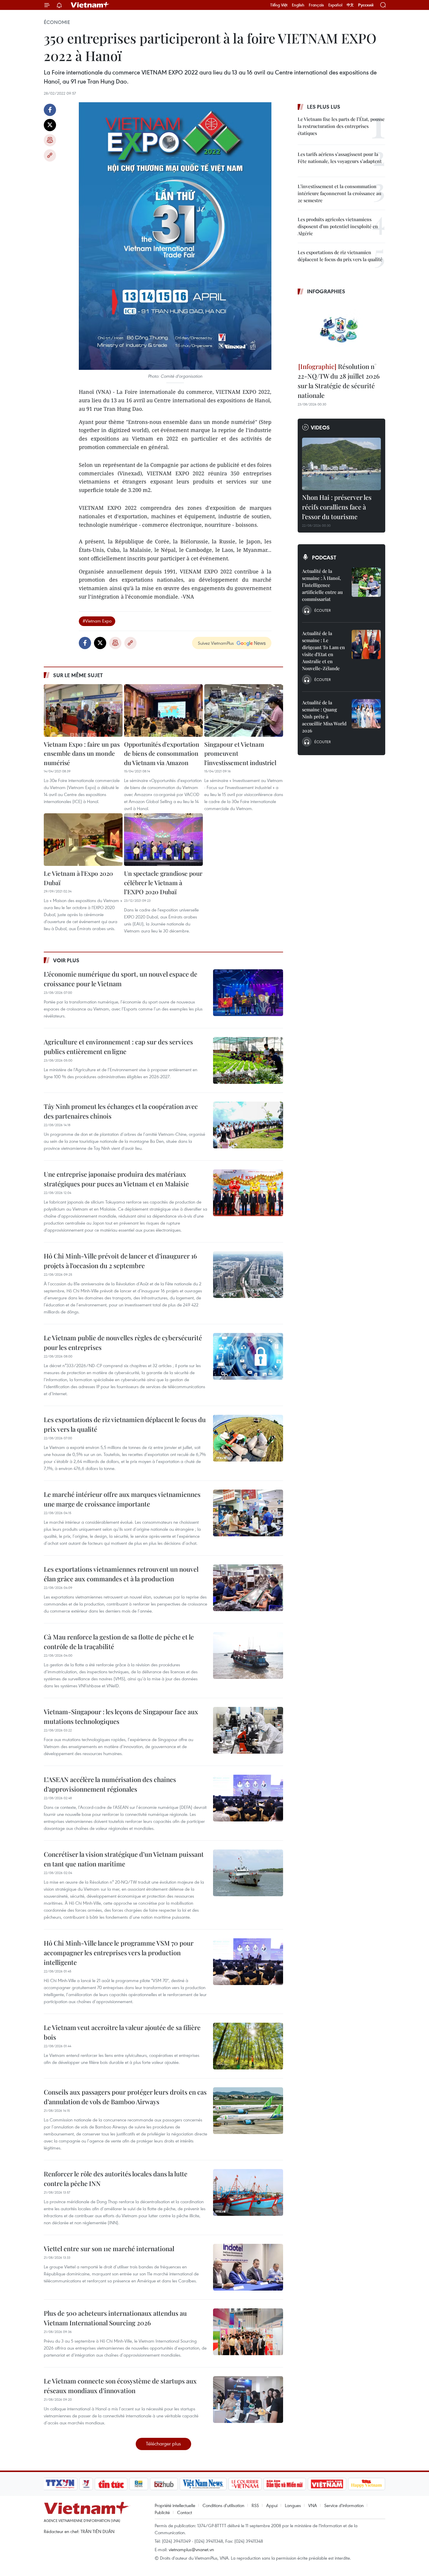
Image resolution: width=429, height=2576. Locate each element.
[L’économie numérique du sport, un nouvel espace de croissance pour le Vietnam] (248, 993)
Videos (320, 427)
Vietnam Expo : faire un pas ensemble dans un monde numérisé (82, 753)
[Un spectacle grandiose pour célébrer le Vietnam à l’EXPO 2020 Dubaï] (163, 840)
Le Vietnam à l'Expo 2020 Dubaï (78, 878)
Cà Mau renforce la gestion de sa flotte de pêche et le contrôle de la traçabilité (119, 1642)
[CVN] (245, 2484)
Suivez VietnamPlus (216, 643)
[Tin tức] (111, 2484)
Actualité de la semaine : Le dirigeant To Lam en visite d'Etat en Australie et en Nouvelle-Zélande (324, 651)
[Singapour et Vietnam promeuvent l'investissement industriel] (244, 710)
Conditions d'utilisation (223, 2505)
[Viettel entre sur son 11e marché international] (248, 2267)
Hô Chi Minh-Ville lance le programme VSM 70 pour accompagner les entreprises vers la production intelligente (119, 1953)
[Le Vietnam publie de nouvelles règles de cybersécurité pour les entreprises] (248, 1356)
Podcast (324, 557)
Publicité (162, 2512)
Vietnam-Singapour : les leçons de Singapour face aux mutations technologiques (121, 1716)
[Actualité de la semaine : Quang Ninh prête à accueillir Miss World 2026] (366, 714)
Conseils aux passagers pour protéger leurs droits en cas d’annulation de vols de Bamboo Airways (125, 2097)
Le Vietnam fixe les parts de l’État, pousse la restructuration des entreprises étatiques (341, 126)
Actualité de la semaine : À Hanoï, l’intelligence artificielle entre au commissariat (322, 585)
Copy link (50, 155)
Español (335, 5)
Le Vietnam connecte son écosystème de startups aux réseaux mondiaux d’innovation (120, 2386)
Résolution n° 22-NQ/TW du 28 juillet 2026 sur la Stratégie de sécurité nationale (339, 381)
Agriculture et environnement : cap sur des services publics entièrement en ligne (118, 1047)
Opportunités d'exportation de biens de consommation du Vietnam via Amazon (162, 753)
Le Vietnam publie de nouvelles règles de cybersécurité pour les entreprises (123, 1342)
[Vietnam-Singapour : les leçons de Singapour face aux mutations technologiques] (248, 1730)
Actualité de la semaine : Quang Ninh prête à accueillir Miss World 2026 (324, 716)
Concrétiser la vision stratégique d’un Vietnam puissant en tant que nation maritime (124, 1859)
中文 (350, 5)
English (298, 5)
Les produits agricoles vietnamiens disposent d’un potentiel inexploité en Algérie (338, 226)
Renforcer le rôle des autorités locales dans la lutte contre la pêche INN (116, 2179)
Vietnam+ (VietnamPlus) (90, 5)
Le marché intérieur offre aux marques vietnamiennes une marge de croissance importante (122, 1499)
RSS (255, 2505)
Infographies (326, 291)
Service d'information (344, 2505)
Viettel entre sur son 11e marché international (109, 2249)
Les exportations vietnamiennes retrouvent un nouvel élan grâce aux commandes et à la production (121, 1574)
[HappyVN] (367, 2484)
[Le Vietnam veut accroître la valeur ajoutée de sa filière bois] (248, 2046)
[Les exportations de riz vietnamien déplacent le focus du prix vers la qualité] (248, 1438)
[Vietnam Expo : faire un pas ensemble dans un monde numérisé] (83, 710)
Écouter (322, 610)
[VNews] (86, 2484)
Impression (50, 140)
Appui (272, 2505)
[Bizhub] (164, 2484)
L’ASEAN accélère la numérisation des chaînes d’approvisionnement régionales (110, 1784)
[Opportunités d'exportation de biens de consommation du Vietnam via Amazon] (163, 710)
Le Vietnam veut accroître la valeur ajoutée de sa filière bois (122, 2032)
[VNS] (203, 2484)
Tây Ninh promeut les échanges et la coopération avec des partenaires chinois (121, 1111)
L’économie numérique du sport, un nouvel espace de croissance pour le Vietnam (121, 979)
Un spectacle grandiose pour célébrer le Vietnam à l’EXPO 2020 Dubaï (163, 882)
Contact (185, 2512)
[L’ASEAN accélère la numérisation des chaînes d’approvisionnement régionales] (248, 1798)
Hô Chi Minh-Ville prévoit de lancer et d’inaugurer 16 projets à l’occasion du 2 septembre (120, 1261)
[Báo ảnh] (327, 2484)
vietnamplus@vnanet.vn (191, 2549)
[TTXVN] (60, 2484)
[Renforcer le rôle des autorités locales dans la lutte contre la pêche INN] (248, 2192)
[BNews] (139, 2484)
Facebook (50, 110)
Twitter (50, 125)
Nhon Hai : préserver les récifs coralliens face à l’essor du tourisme (337, 507)
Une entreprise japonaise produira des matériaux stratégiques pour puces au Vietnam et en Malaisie (116, 1179)
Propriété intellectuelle (175, 2505)
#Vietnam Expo (97, 621)
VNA (313, 2505)
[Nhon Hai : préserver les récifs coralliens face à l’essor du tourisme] (341, 464)
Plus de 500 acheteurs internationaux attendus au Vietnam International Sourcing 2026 (115, 2318)
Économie (57, 22)
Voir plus (66, 960)
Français (316, 5)
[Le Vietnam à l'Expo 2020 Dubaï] (83, 840)
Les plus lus (324, 107)
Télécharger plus (163, 2444)
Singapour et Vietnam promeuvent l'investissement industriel (240, 753)
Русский (366, 5)
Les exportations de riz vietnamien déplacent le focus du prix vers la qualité (125, 1424)
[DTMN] (285, 2484)
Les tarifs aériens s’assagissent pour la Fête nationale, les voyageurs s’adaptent (340, 158)
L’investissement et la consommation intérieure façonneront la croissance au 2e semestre (339, 193)
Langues (293, 2505)
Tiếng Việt (279, 5)
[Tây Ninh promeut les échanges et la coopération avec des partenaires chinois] (248, 1125)
